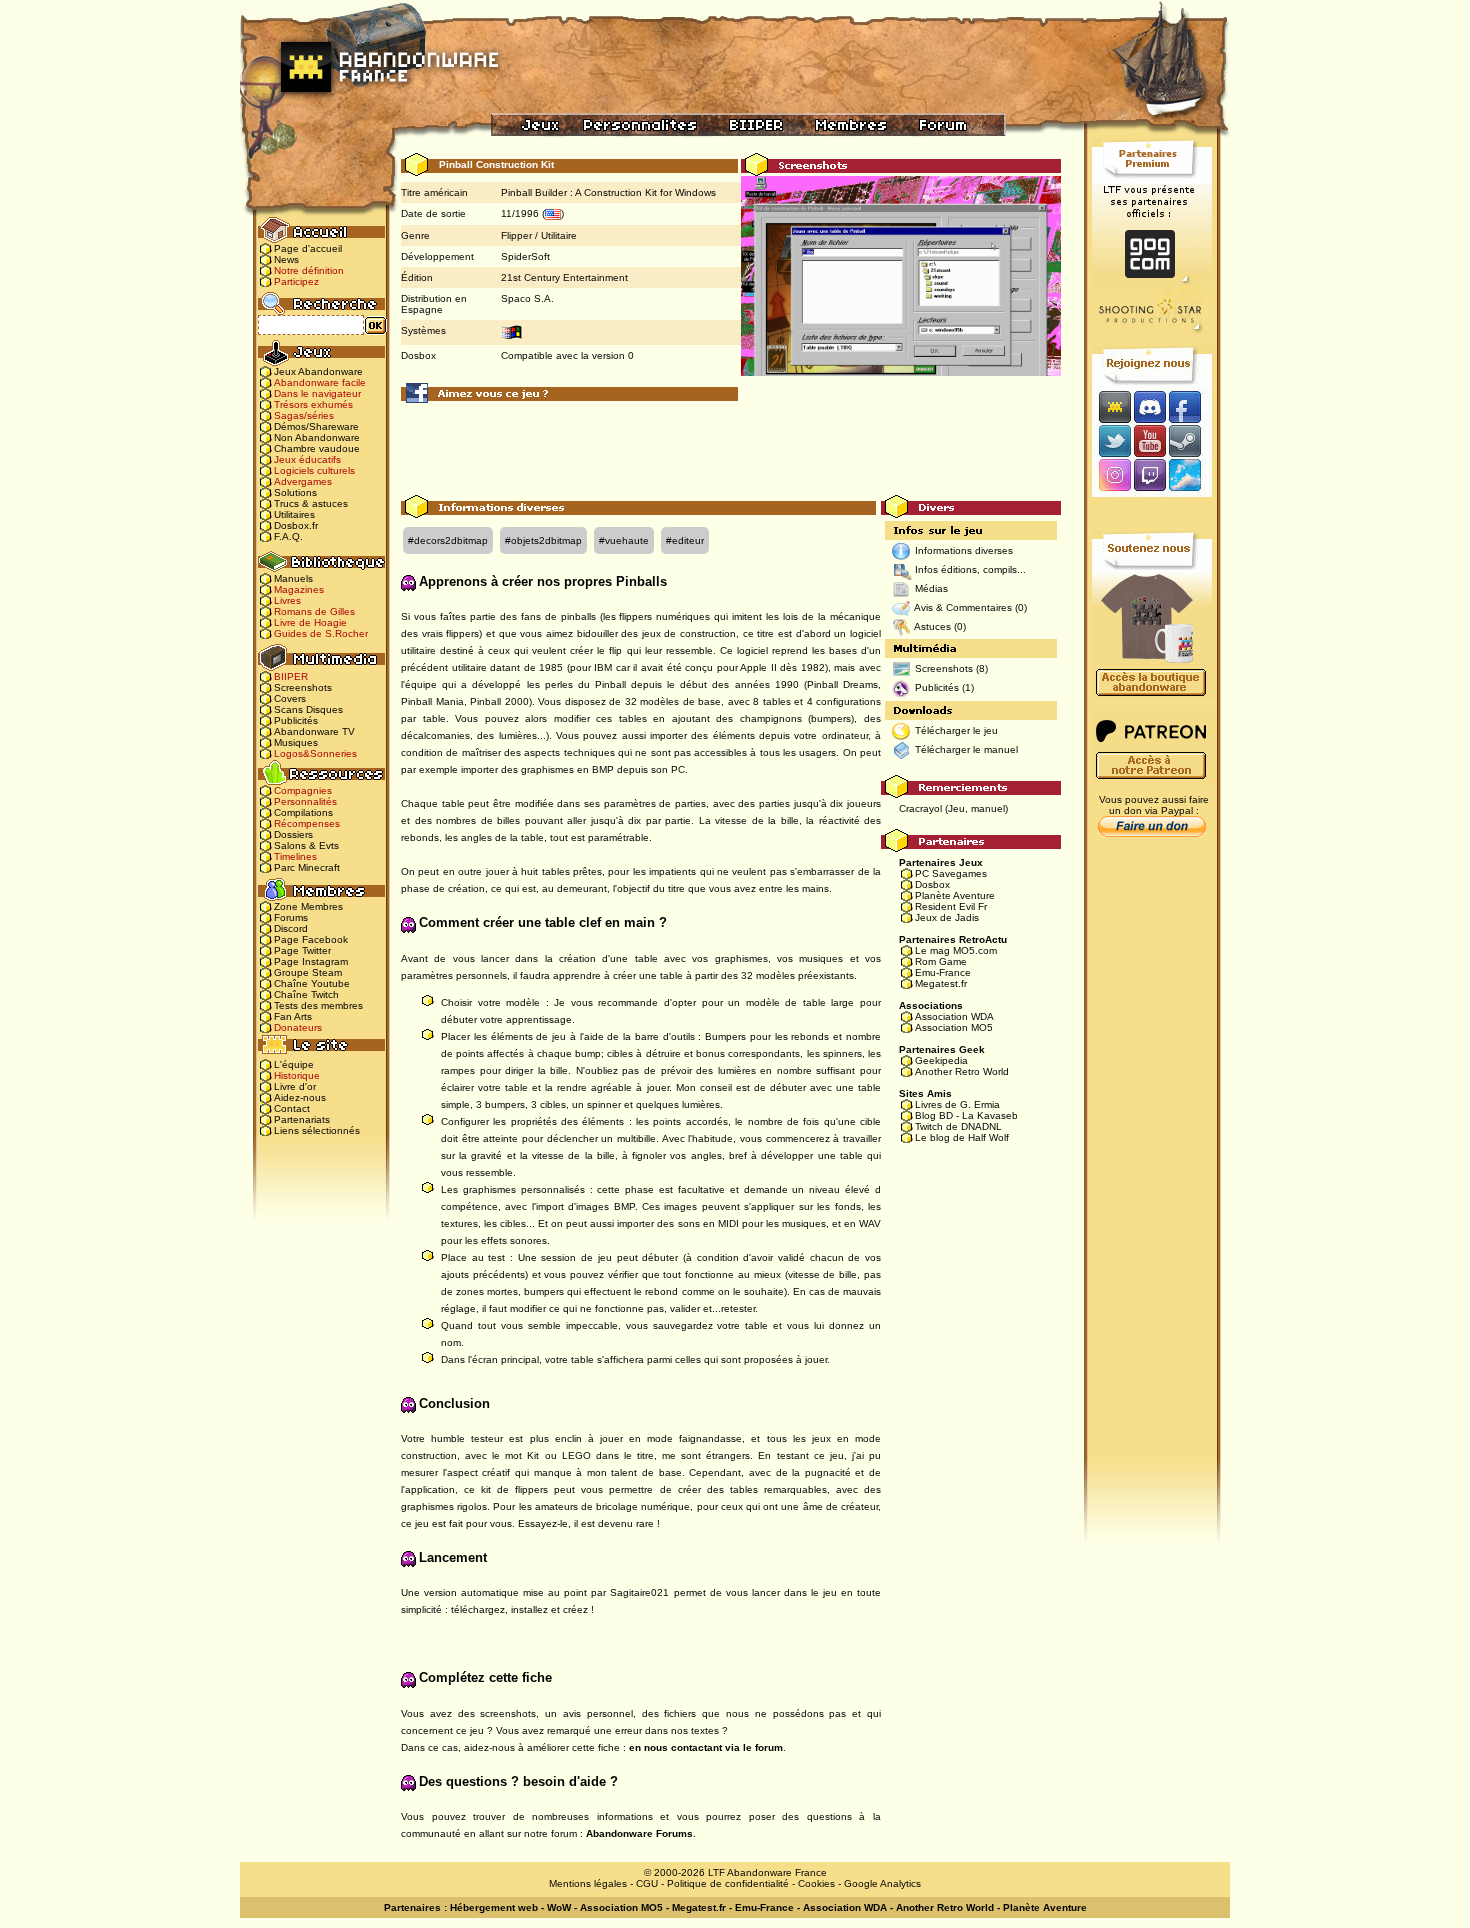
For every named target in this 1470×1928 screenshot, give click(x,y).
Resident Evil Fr (951, 906)
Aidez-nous (300, 1097)
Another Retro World (962, 1071)
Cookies (816, 1883)
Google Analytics (882, 1883)
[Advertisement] (731, 450)
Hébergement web (494, 1907)
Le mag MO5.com (956, 950)
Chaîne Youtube (312, 983)
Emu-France (943, 972)
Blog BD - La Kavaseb (966, 1115)
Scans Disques (308, 709)
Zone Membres (308, 906)
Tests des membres (318, 1005)
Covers (290, 698)
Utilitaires (294, 514)
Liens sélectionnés (317, 1130)
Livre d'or (295, 1086)
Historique (297, 1075)
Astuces (932, 626)
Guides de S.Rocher (321, 633)
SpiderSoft (525, 256)
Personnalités (305, 801)
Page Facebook (311, 939)
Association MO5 (954, 1027)
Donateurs (298, 1027)
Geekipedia (941, 1060)
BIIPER (291, 676)
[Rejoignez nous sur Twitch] (1149, 476)
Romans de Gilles (314, 611)
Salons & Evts (306, 845)
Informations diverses (964, 550)
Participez (296, 281)
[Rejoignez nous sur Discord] (1149, 406)
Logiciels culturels (314, 470)
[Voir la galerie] (901, 295)
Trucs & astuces (311, 503)
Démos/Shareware (316, 426)
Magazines (299, 589)
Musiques (296, 742)
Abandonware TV (314, 731)
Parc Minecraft (307, 867)
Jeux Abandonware (318, 371)
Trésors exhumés (313, 404)
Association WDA (954, 1016)
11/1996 (520, 213)
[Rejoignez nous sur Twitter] (1112, 440)
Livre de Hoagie (310, 622)
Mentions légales (588, 1883)
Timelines (295, 856)
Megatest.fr (941, 983)
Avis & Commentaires (963, 607)
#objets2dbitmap (543, 540)
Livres (287, 600)
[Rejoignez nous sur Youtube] (1149, 440)
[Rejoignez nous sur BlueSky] (1191, 476)
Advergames (303, 481)
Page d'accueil (308, 248)
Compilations (303, 812)
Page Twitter (302, 950)
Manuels (293, 578)
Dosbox (932, 884)
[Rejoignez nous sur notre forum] (1112, 406)
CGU (647, 1883)
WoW (559, 1907)
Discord (291, 928)
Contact (292, 1108)
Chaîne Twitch (306, 994)
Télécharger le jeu (956, 730)
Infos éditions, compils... (970, 569)
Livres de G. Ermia (957, 1104)
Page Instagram (311, 961)
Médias (931, 588)
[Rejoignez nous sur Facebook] (1191, 406)
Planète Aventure (955, 895)
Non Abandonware (317, 437)
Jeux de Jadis (947, 917)
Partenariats (302, 1119)
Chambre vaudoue (317, 448)
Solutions (295, 492)
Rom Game (941, 961)
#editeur (685, 540)
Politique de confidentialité (728, 1883)
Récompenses (307, 823)
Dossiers (293, 834)
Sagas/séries (304, 415)
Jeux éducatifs (307, 459)
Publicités (296, 720)
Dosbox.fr (296, 525)
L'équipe (294, 1064)
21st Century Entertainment (564, 277)
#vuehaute (624, 540)
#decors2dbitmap (448, 540)
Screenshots (303, 687)
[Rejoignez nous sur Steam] (1191, 440)
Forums (291, 917)
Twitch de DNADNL (958, 1126)
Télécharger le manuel (966, 749)
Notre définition (309, 270)
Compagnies (303, 790)
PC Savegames (951, 873)
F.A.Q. (288, 536)
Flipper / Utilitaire (539, 235)
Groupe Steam (308, 972)
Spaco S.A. (527, 298)
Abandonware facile (320, 382)
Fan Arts (293, 1016)
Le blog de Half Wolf (962, 1137)
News (286, 259)
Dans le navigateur (317, 393)
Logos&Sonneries (315, 753)
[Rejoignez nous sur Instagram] (1112, 476)
